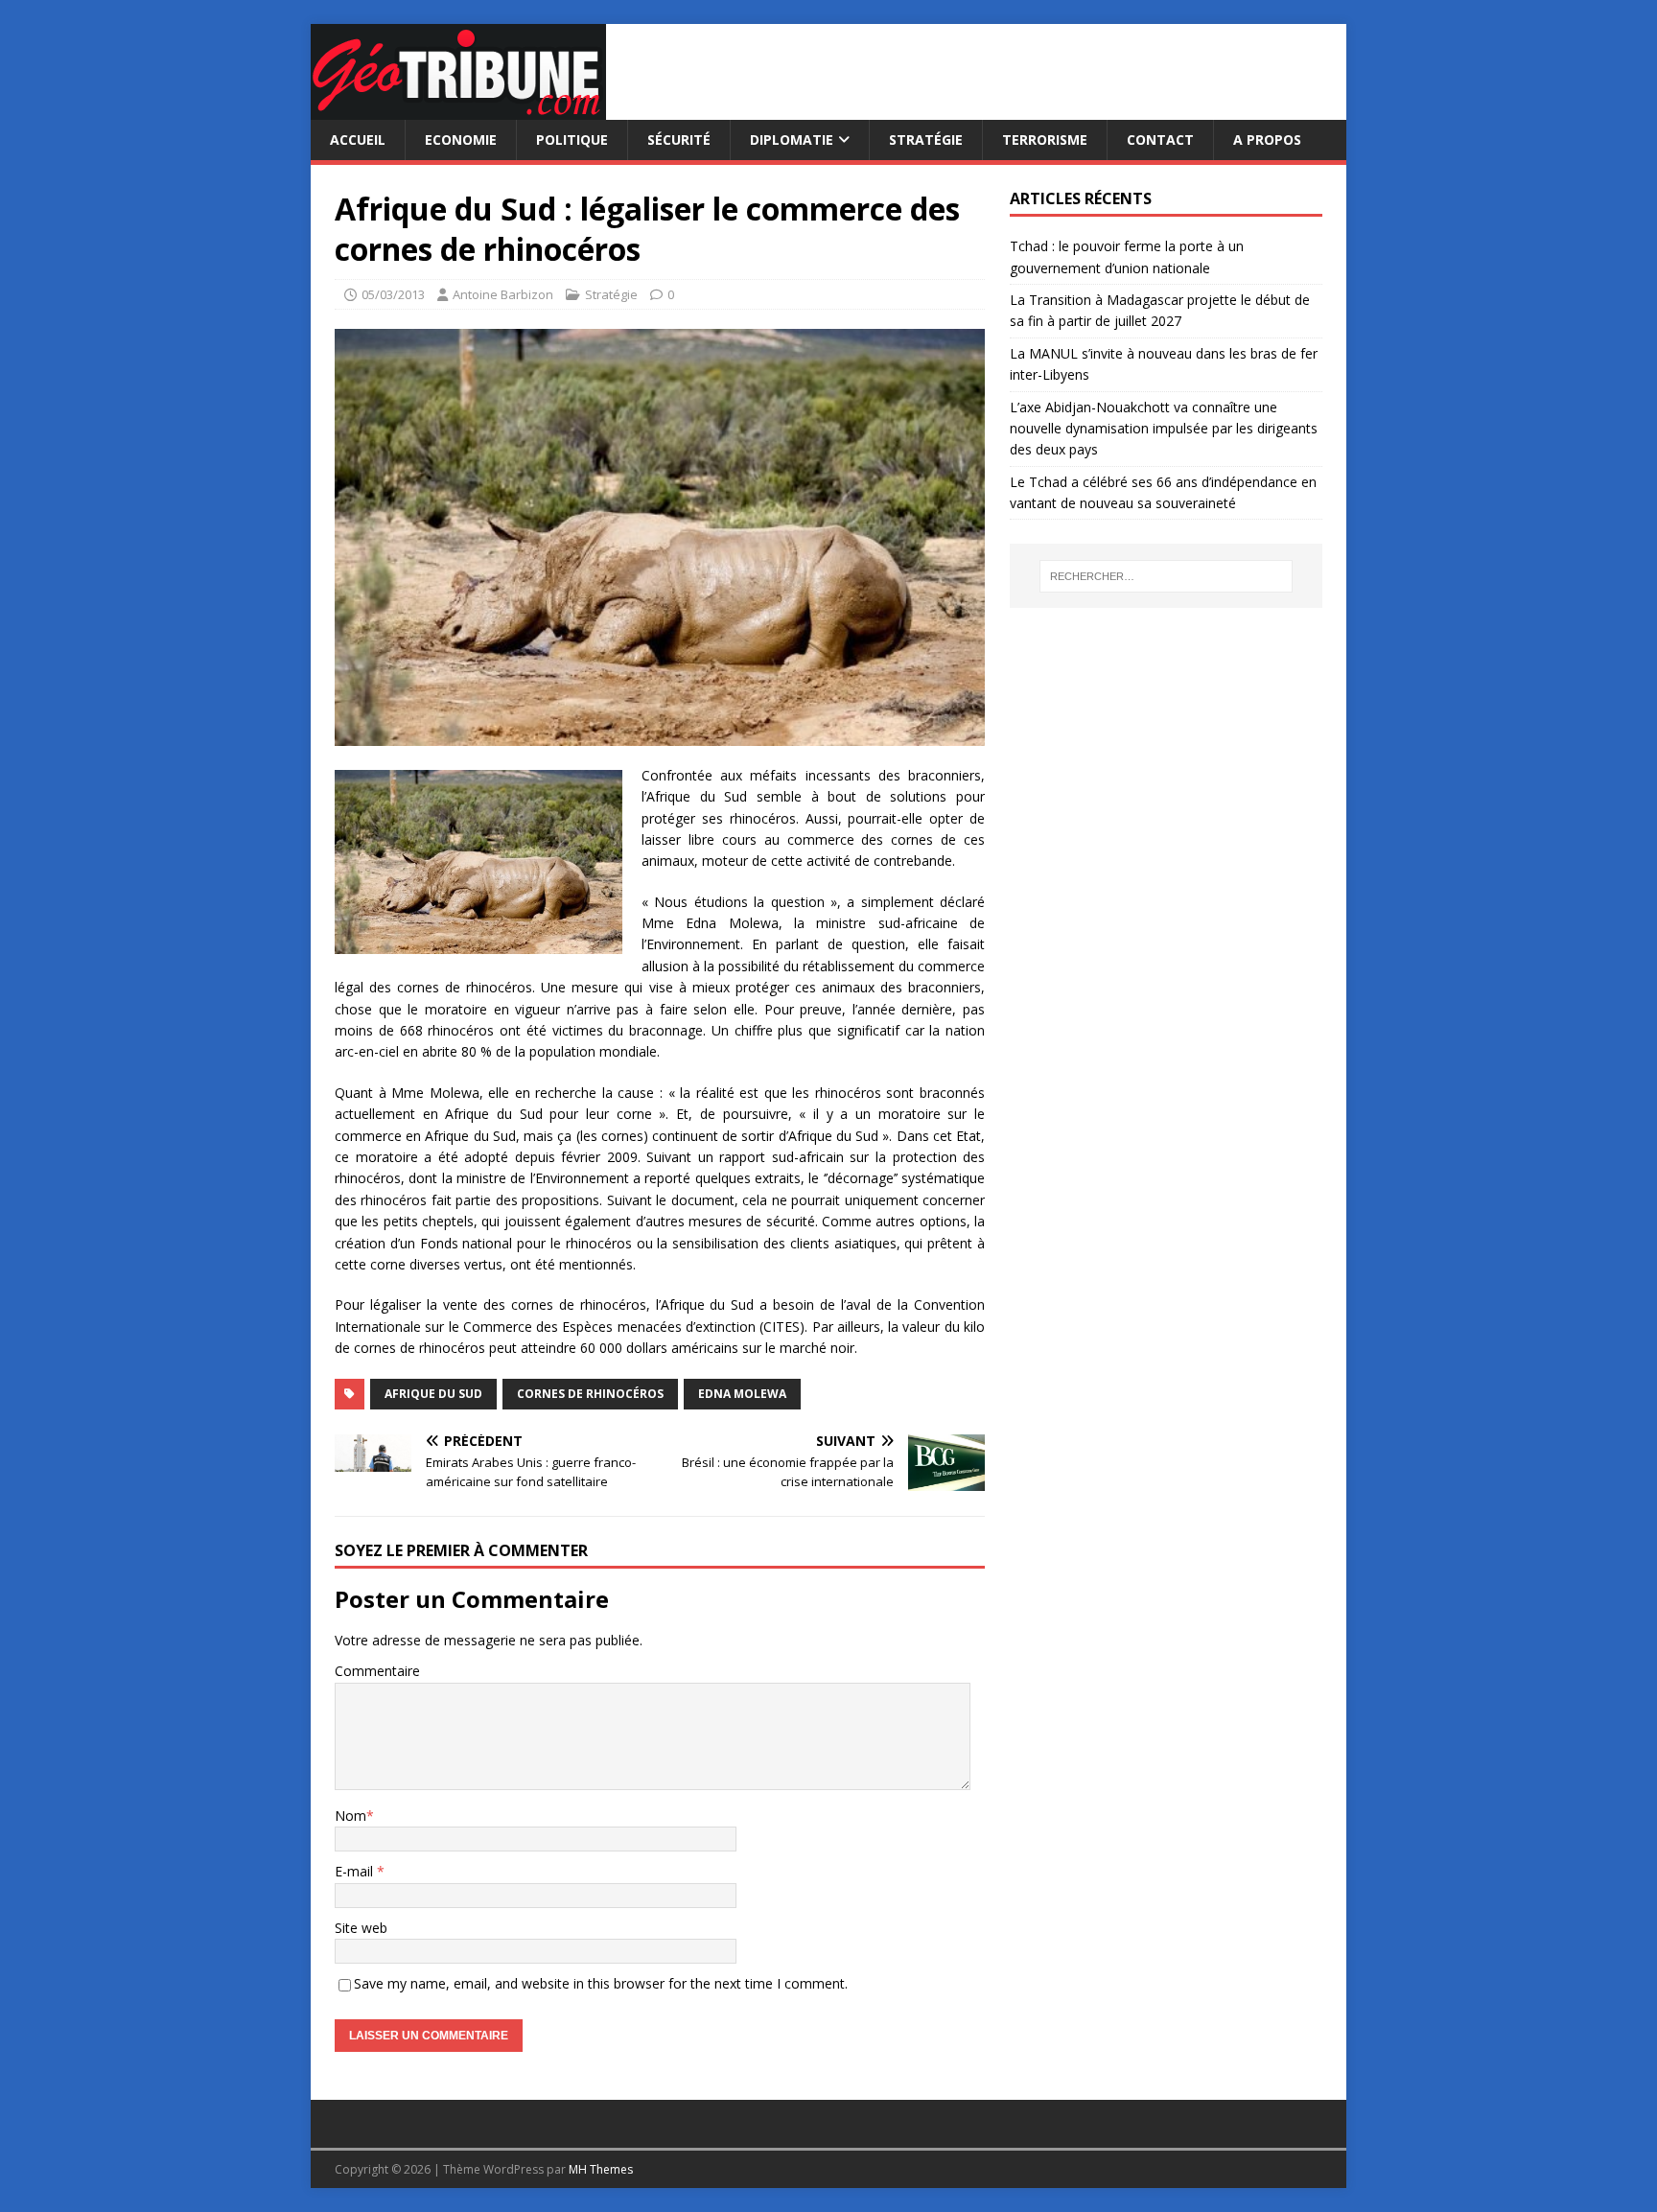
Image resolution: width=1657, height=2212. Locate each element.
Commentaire (377, 1671)
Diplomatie (792, 140)
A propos (1267, 140)
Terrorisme (1045, 140)
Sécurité (679, 140)
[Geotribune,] (458, 109)
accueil (358, 140)
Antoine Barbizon (503, 294)
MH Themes (601, 2169)
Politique (572, 140)
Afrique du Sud (433, 1394)
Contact (1160, 140)
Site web (361, 1928)
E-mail (356, 1871)
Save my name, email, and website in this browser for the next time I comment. (601, 1983)
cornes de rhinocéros (590, 1394)
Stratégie (926, 140)
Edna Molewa (742, 1394)
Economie (461, 140)
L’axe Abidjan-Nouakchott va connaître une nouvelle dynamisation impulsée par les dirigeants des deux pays (1164, 429)
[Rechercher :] (1166, 576)
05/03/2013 (393, 294)
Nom (350, 1816)
